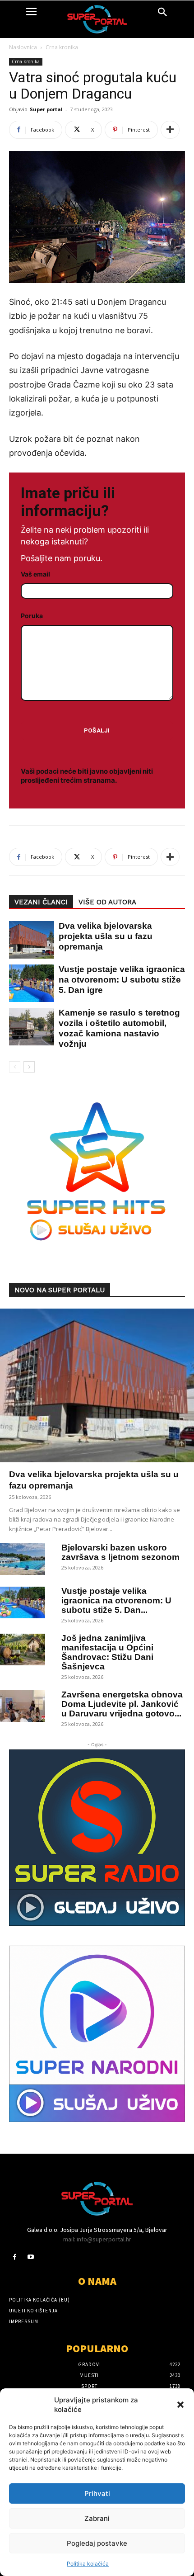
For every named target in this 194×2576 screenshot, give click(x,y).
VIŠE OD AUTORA (107, 902)
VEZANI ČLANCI (41, 902)
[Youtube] (30, 2257)
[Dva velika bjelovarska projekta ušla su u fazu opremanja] (27, 940)
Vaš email (35, 574)
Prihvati (97, 2493)
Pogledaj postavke (97, 2543)
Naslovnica (23, 47)
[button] (180, 2405)
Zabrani (97, 2518)
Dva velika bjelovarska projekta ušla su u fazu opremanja (106, 936)
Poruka (32, 616)
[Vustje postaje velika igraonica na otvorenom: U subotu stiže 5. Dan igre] (27, 983)
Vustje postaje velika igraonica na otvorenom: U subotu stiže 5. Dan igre (122, 980)
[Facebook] (15, 2257)
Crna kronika (62, 47)
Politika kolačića (88, 2564)
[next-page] (29, 1067)
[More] (170, 130)
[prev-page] (15, 1067)
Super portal (46, 109)
